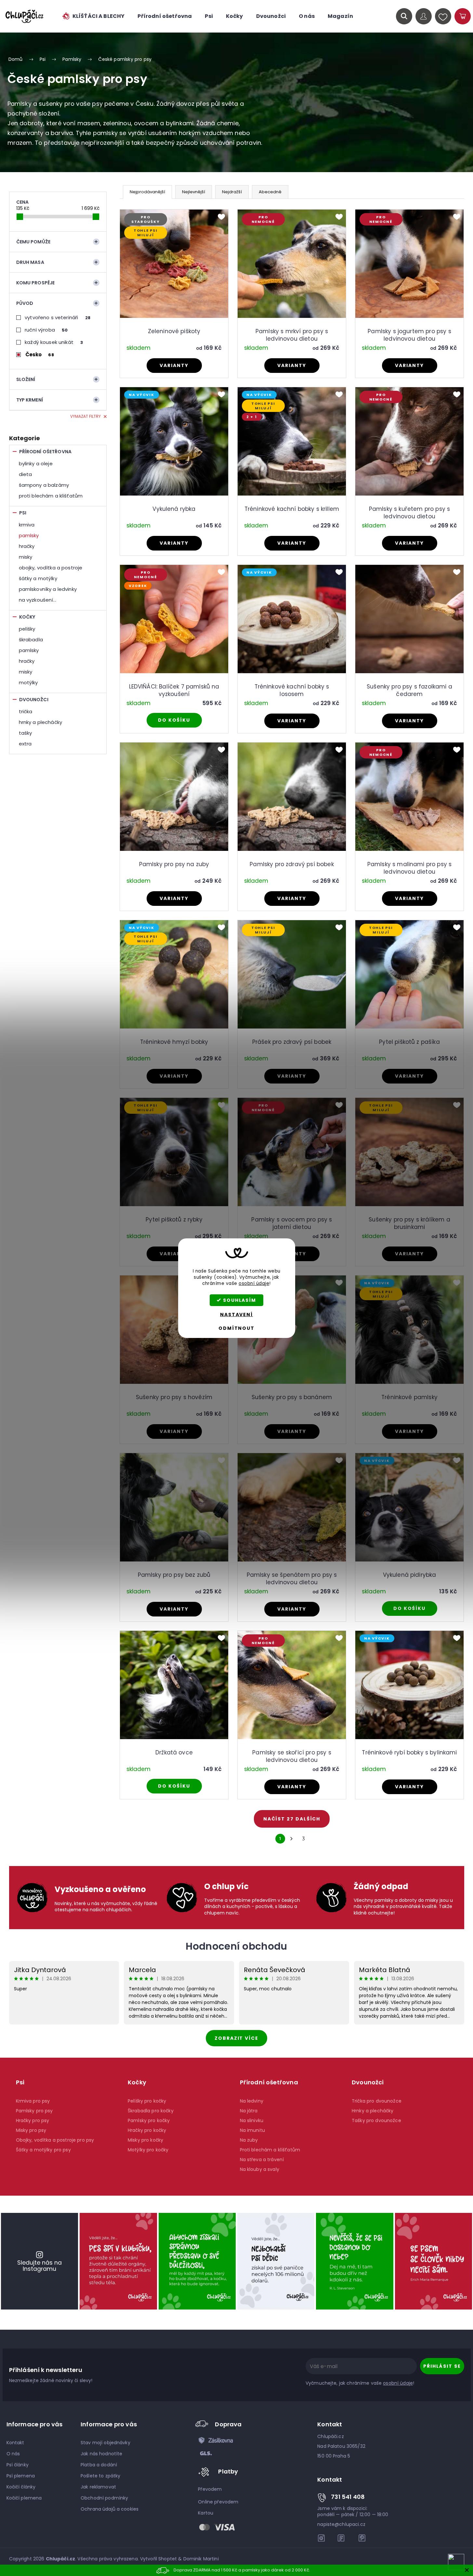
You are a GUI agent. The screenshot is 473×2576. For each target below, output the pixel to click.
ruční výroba (46, 330)
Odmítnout (236, 1328)
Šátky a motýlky (38, 578)
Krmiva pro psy (33, 2101)
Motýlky (28, 682)
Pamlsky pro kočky (149, 2120)
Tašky (26, 733)
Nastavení (236, 1315)
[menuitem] (93, 16)
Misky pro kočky (145, 2140)
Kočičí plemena (24, 2498)
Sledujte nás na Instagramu (39, 2266)
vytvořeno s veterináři (58, 317)
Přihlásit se (442, 2366)
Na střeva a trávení (262, 2160)
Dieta (26, 474)
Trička (26, 711)
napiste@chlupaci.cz (341, 2524)
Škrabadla (31, 640)
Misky (26, 557)
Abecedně (270, 192)
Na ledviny (252, 2101)
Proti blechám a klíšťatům (51, 496)
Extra (25, 744)
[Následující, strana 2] (292, 1839)
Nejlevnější (194, 192)
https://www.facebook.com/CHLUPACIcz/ (342, 2538)
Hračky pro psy (33, 2120)
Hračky (27, 546)
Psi (23, 513)
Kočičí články (21, 2487)
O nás (13, 2454)
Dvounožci (34, 700)
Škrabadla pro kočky (151, 2111)
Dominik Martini (201, 2559)
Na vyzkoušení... (38, 600)
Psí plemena (21, 2476)
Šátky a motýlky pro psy (43, 2150)
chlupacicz (322, 2538)
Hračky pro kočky (147, 2130)
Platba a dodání (99, 2465)
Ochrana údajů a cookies (110, 2509)
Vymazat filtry (85, 416)
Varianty (174, 365)
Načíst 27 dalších (292, 1819)
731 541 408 (348, 2497)
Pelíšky (27, 629)
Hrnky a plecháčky (41, 722)
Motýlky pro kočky (148, 2150)
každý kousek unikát (54, 342)
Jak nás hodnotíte (101, 2454)
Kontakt (15, 2443)
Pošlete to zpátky (100, 2476)
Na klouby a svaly (260, 2169)
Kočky (27, 617)
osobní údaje (254, 1283)
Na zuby (249, 2140)
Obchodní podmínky (104, 2498)
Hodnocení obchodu (236, 1946)
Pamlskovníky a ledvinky (48, 589)
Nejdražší (232, 192)
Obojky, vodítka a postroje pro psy (55, 2140)
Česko (40, 354)
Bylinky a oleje (36, 463)
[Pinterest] (362, 2538)
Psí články (18, 2465)
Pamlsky (29, 535)
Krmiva (27, 525)
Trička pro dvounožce (377, 2101)
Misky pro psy (31, 2130)
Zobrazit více (236, 2038)
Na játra (249, 2111)
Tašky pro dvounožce (376, 2120)
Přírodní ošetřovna (46, 452)
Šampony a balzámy (44, 485)
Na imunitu (252, 2130)
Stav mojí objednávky (105, 2443)
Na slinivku (252, 2120)
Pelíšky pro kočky (147, 2101)
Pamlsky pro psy (34, 2111)
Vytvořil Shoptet (158, 2559)
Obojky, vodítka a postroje (51, 568)
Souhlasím (240, 1300)
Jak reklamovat (98, 2487)
